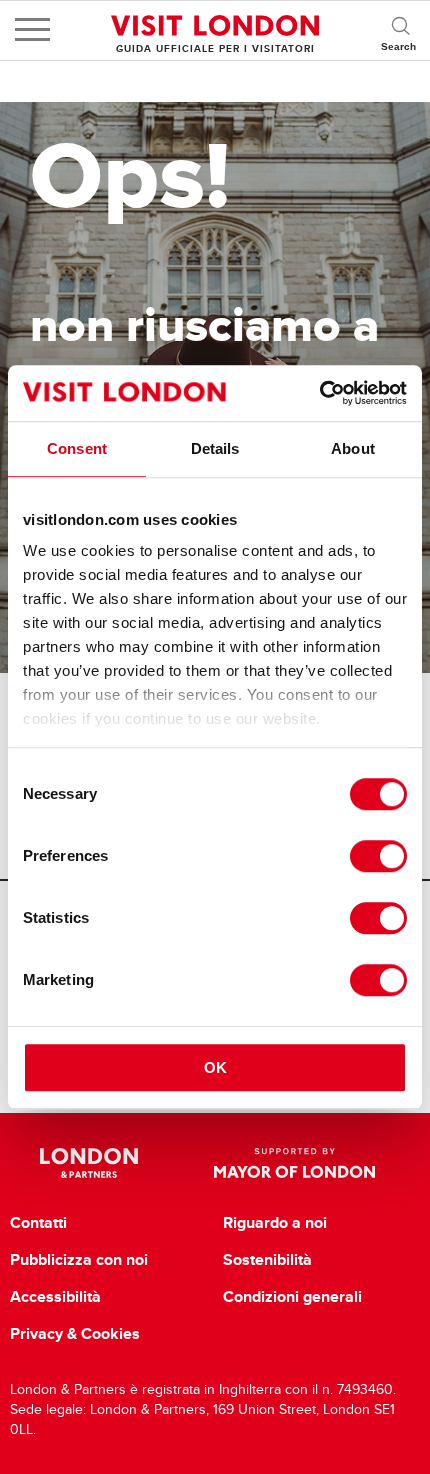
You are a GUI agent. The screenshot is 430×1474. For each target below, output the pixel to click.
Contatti (38, 1223)
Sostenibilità (267, 1260)
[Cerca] (400, 30)
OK (215, 1067)
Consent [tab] (77, 448)
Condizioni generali (292, 1297)
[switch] (378, 856)
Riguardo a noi (275, 1223)
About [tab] (353, 448)
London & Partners (89, 1163)
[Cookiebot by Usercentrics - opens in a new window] (319, 393)
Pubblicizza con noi (79, 1260)
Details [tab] (215, 448)
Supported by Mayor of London (294, 1163)
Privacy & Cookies (75, 1334)
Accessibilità (55, 1297)
